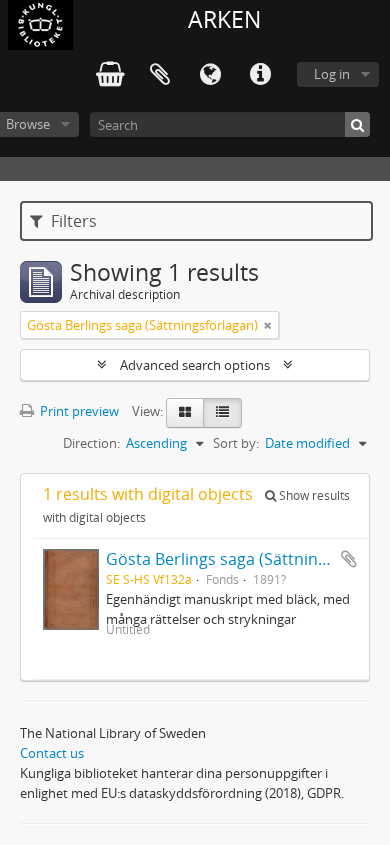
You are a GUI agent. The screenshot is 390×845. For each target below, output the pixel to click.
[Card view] (185, 413)
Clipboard (160, 75)
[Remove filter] (268, 325)
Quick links (260, 75)
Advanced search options (195, 365)
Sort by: (236, 443)
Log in (332, 74)
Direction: (91, 443)
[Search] (357, 124)
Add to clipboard (349, 559)
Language (210, 75)
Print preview (78, 411)
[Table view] (222, 413)
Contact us (52, 753)
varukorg (110, 75)
